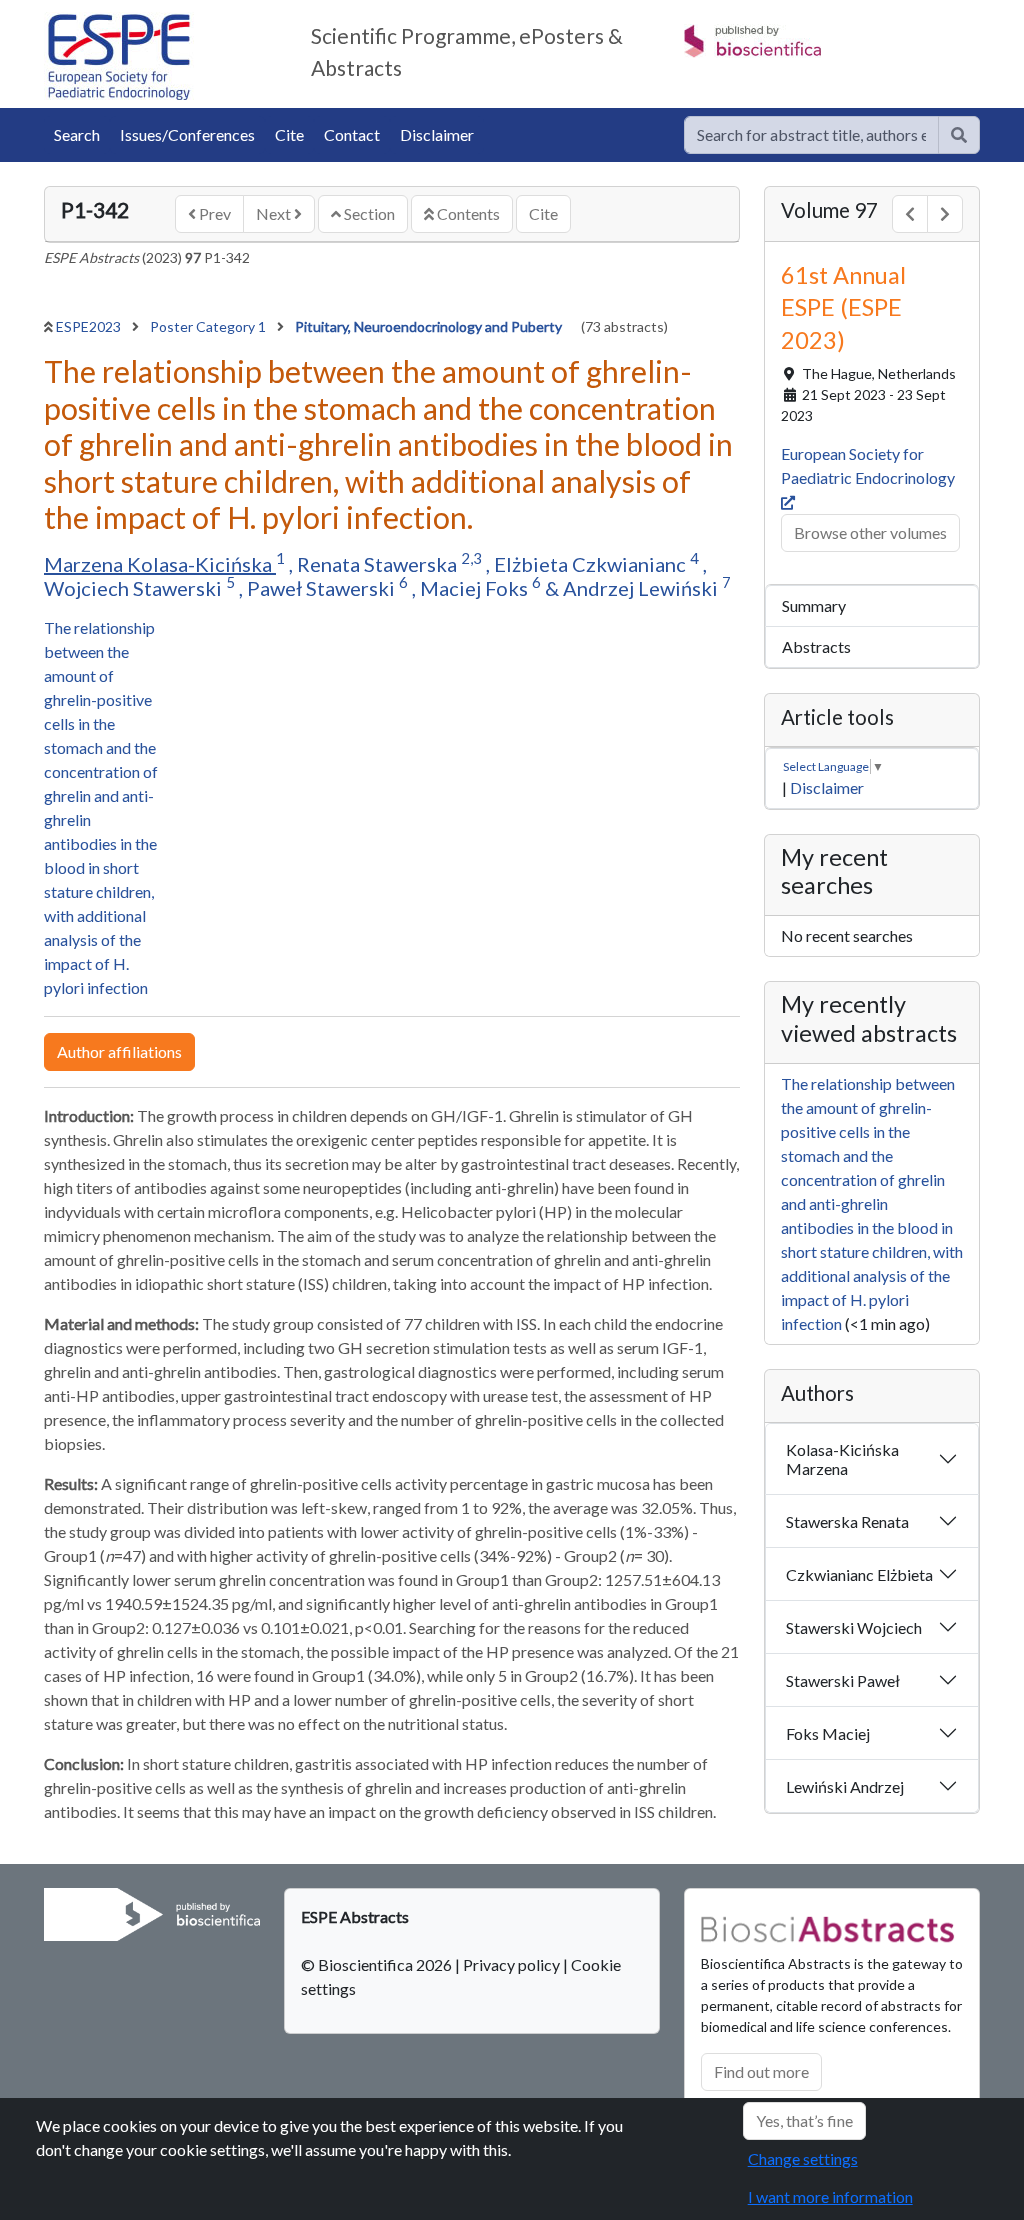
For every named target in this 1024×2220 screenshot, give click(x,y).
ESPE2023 (90, 326)
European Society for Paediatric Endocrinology (869, 465)
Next (275, 213)
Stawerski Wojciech (854, 1627)
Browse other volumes (870, 532)
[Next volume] (945, 214)
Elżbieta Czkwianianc (592, 564)
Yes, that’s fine (804, 2120)
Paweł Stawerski (323, 588)
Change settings (803, 2158)
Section (368, 213)
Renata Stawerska (379, 564)
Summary (814, 605)
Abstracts (816, 646)
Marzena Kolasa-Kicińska (160, 564)
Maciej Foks (476, 588)
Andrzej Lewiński (642, 588)
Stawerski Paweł (843, 1680)
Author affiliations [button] (119, 1051)
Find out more (761, 2071)
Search (77, 134)
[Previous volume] (910, 214)
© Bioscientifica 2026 (378, 1964)
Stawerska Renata (847, 1521)
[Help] (959, 135)
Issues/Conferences (187, 134)
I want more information (830, 2196)
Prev (213, 213)
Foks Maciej (828, 1733)
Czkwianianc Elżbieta (859, 1574)
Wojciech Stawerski (135, 588)
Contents (467, 213)
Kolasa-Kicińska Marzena (842, 1459)
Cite (289, 134)
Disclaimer (437, 134)
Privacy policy (511, 1964)
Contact (352, 134)
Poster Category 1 (209, 326)
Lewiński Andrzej (845, 1786)
